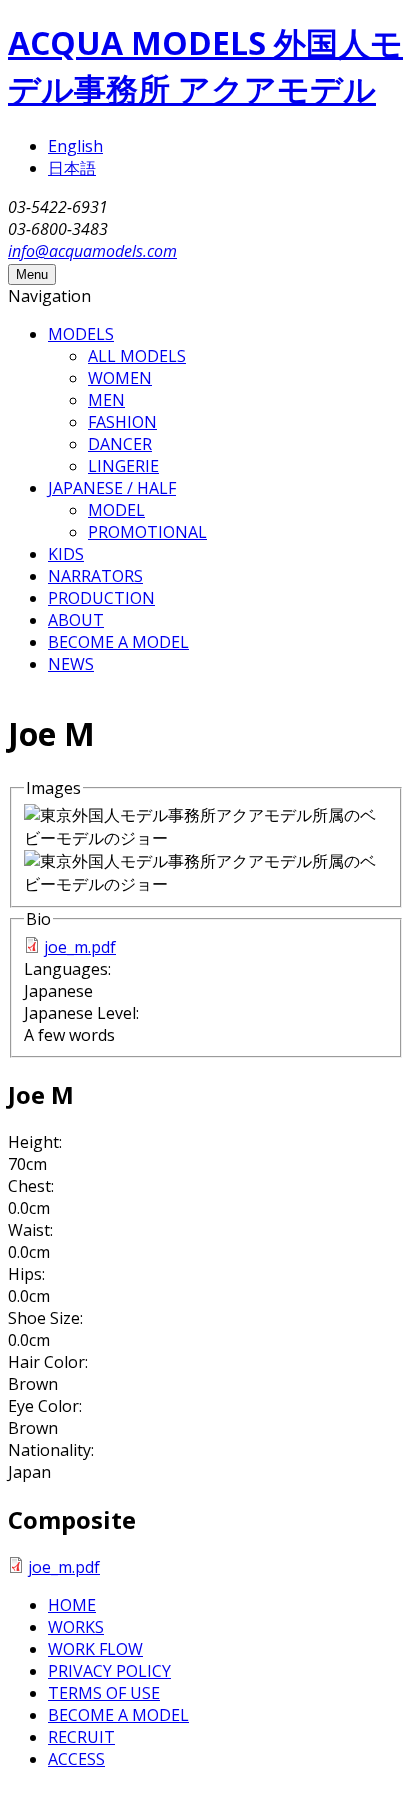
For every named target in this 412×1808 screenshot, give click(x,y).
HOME (72, 1605)
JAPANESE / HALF (112, 488)
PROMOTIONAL (147, 532)
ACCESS (76, 1759)
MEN (106, 400)
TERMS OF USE (104, 1693)
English (75, 146)
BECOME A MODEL (118, 642)
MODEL (116, 510)
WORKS (76, 1627)
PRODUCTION (101, 598)
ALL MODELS (137, 356)
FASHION (122, 422)
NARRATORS (95, 576)
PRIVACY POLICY (109, 1671)
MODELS (81, 334)
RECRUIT (81, 1737)
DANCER (120, 444)
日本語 (72, 168)
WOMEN (120, 378)
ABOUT (76, 620)
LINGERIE (123, 466)
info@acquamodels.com (92, 251)
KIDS (66, 554)
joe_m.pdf (80, 947)
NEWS (71, 664)
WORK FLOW (95, 1649)
